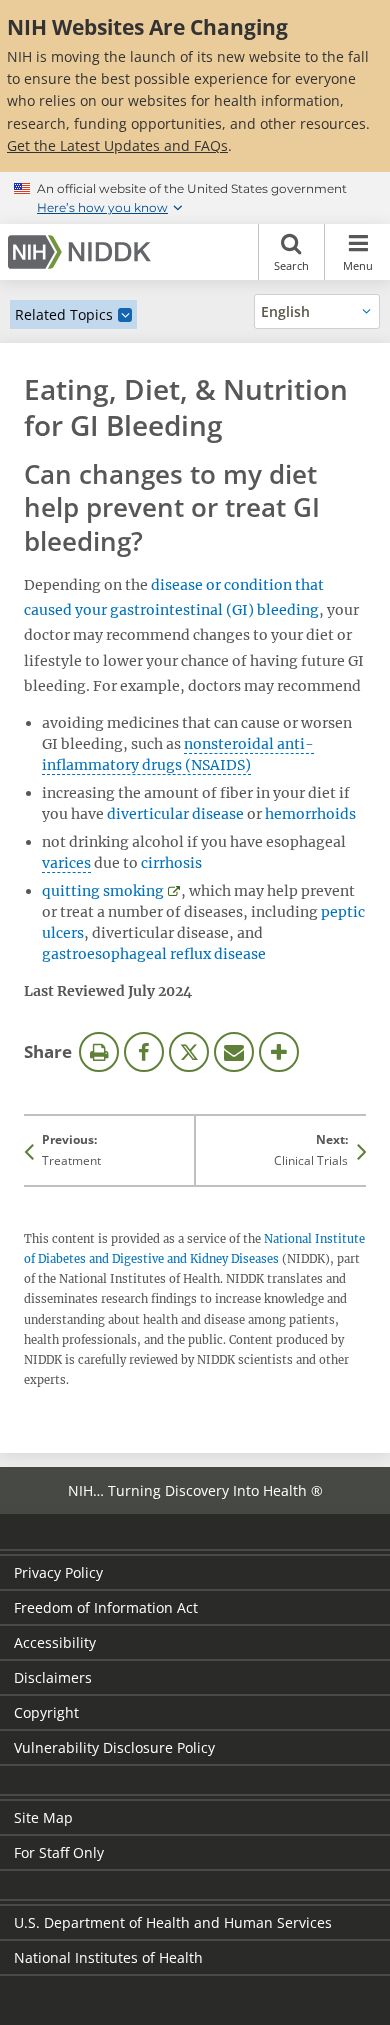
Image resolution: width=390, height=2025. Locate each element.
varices (66, 863)
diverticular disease (175, 814)
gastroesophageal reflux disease (154, 954)
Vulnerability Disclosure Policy (114, 1747)
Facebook (144, 1052)
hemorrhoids (310, 814)
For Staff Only (59, 1852)
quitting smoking (103, 891)
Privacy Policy (58, 1572)
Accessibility (55, 1642)
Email (234, 1052)
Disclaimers (53, 1677)
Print (99, 1052)
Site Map (43, 1817)
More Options (279, 1052)
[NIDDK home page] (83, 252)
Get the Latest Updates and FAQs (117, 145)
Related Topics (64, 314)
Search (291, 265)
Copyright (46, 1712)
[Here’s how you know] (195, 198)
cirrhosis (171, 863)
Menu (358, 265)
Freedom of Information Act (106, 1607)
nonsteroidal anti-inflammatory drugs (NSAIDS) (178, 754)
